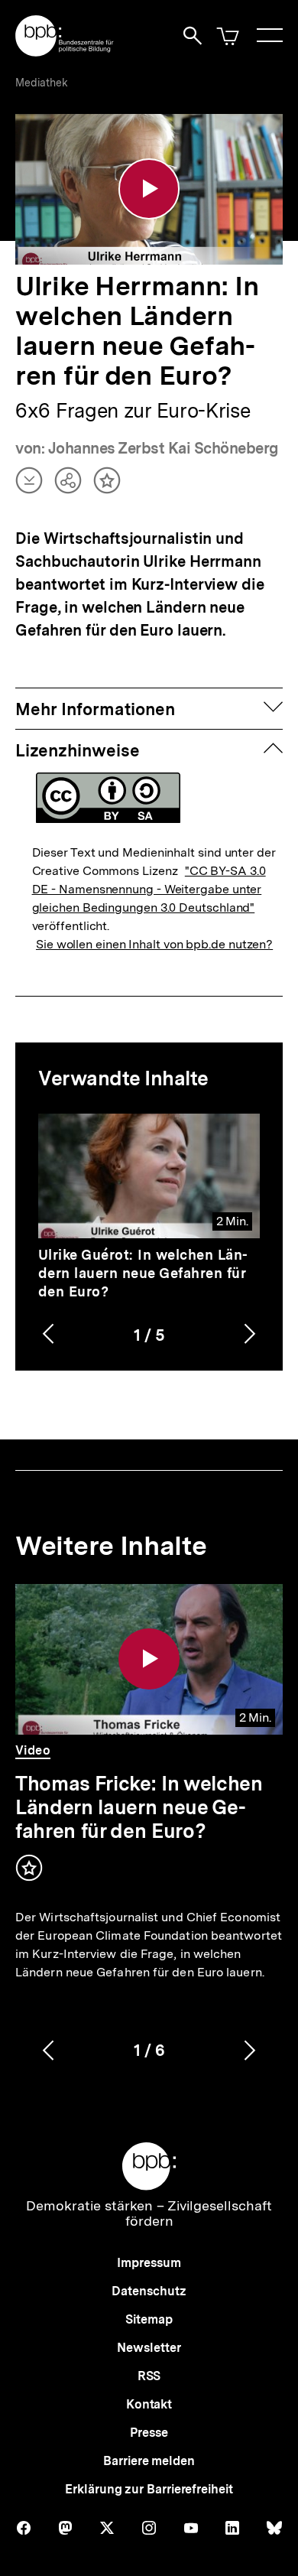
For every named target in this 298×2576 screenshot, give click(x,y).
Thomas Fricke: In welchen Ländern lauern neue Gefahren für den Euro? (139, 1807)
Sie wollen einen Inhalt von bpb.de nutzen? (154, 944)
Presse (149, 2433)
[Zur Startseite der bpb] (65, 52)
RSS (149, 2376)
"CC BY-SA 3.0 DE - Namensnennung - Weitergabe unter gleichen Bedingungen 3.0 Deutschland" (149, 889)
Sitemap (149, 2319)
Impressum (149, 2263)
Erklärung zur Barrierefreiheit (149, 2489)
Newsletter (149, 2348)
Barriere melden (149, 2461)
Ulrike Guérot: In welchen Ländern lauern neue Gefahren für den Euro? (143, 1273)
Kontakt (149, 2404)
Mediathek (42, 83)
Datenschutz (149, 2291)
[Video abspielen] (149, 189)
